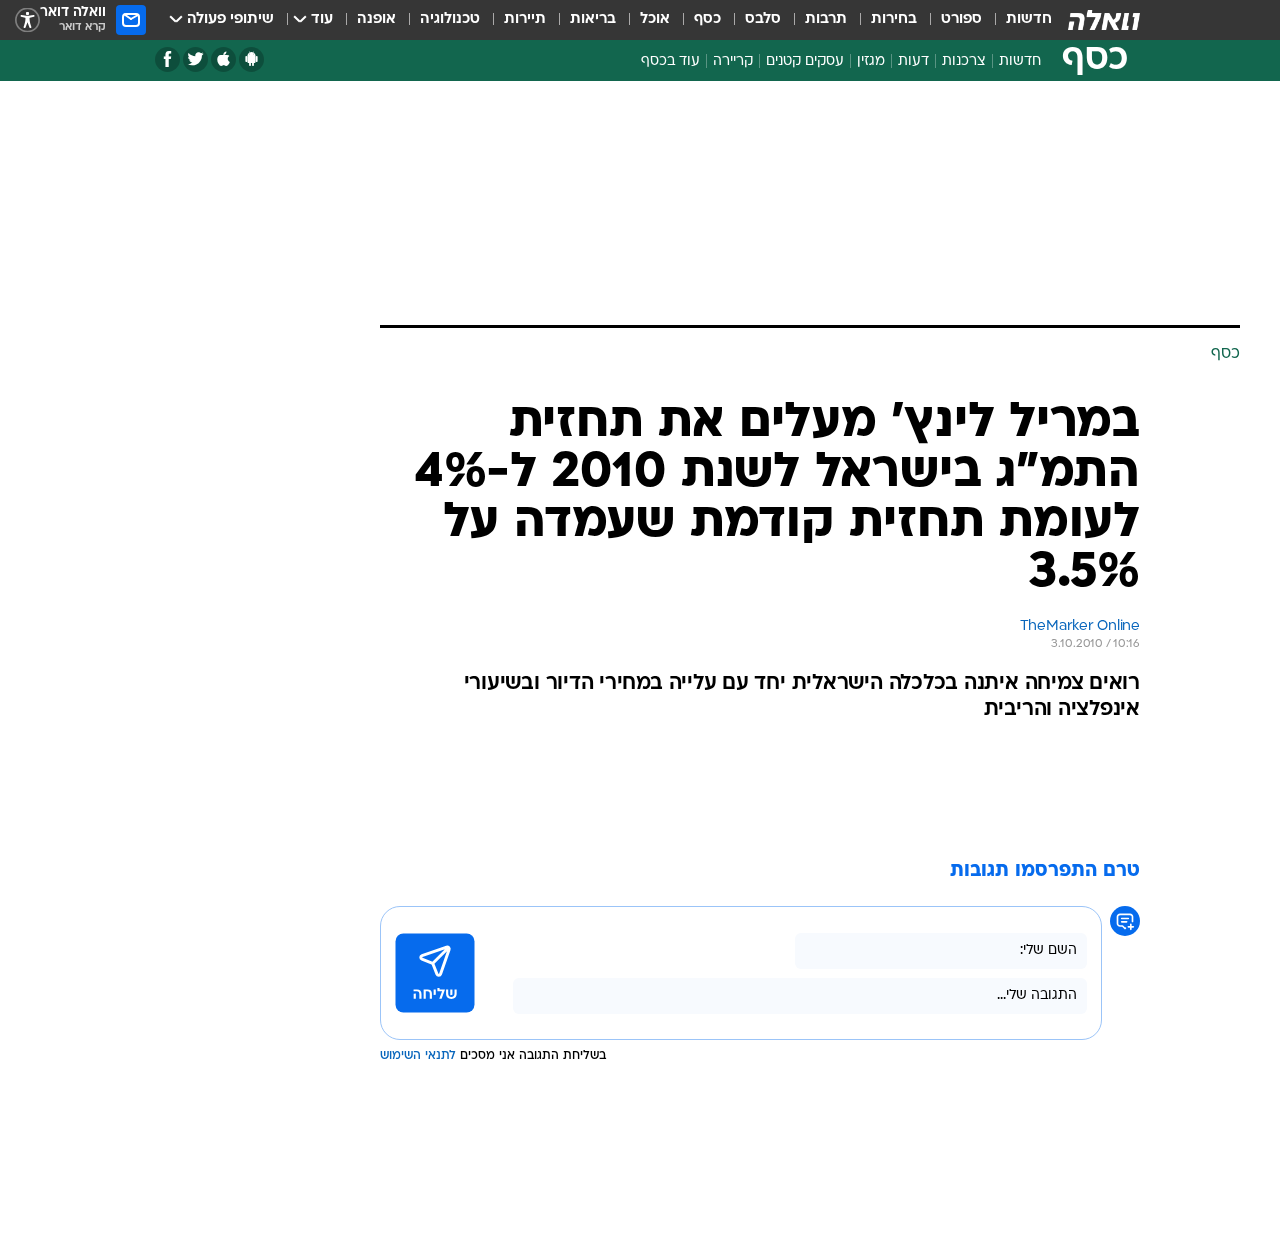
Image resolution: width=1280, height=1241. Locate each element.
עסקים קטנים (805, 61)
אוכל (655, 19)
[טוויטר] (195, 59)
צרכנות (964, 61)
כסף (707, 19)
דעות (913, 61)
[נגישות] (27, 20)
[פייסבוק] (167, 59)
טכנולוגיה (450, 19)
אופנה (376, 19)
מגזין (871, 61)
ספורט (961, 19)
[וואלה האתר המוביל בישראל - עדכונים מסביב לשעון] (1104, 20)
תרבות (826, 19)
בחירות (894, 19)
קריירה (733, 61)
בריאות (593, 19)
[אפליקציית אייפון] (223, 59)
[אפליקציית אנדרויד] (251, 59)
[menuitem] (1017, 20)
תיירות (525, 19)
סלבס (763, 19)
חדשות (1029, 19)
